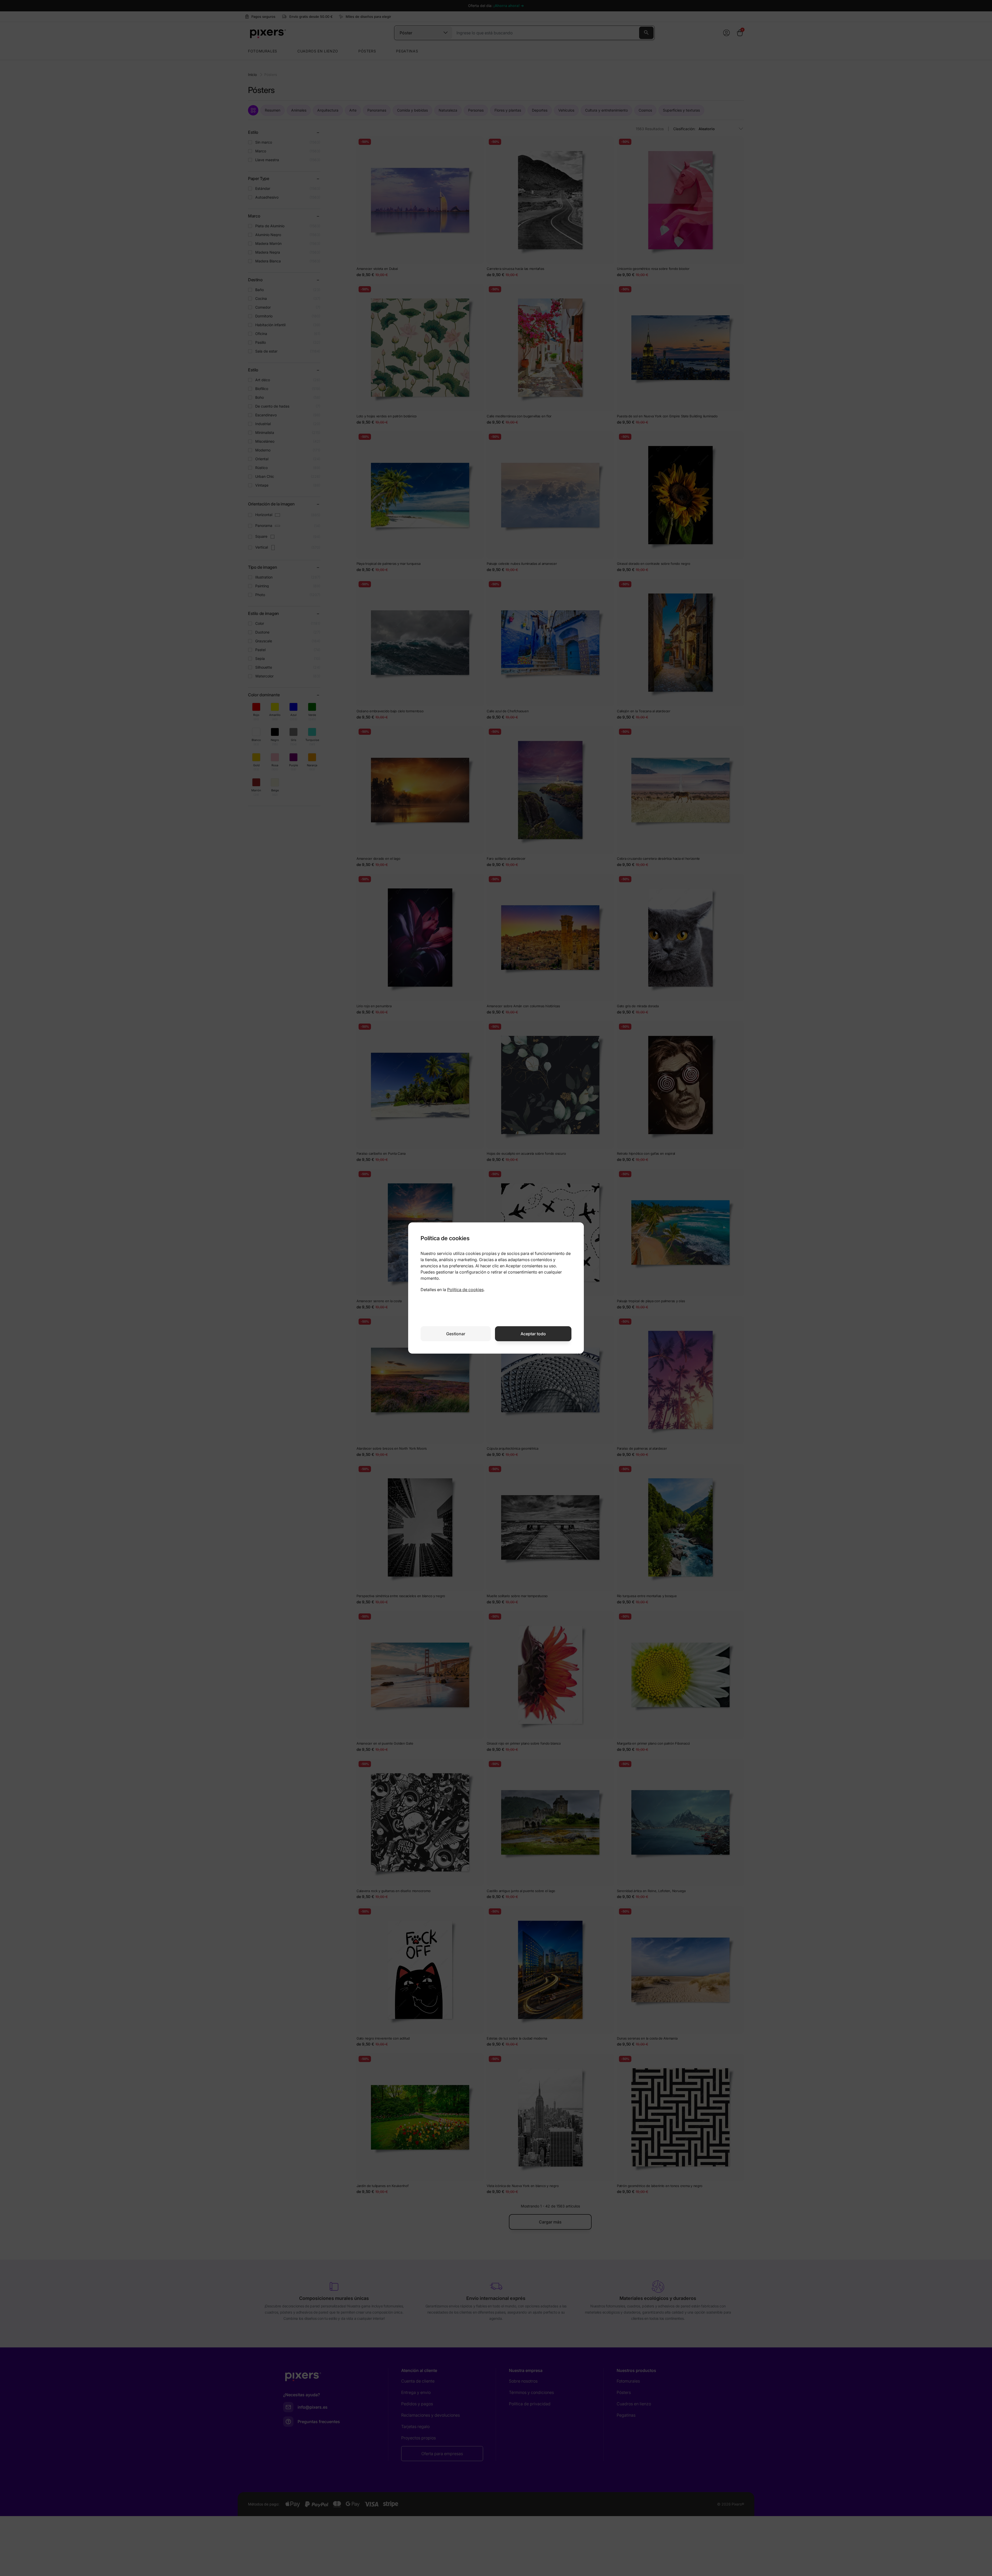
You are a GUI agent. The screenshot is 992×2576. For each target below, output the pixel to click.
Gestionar (456, 1334)
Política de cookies (465, 1290)
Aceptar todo (533, 1334)
